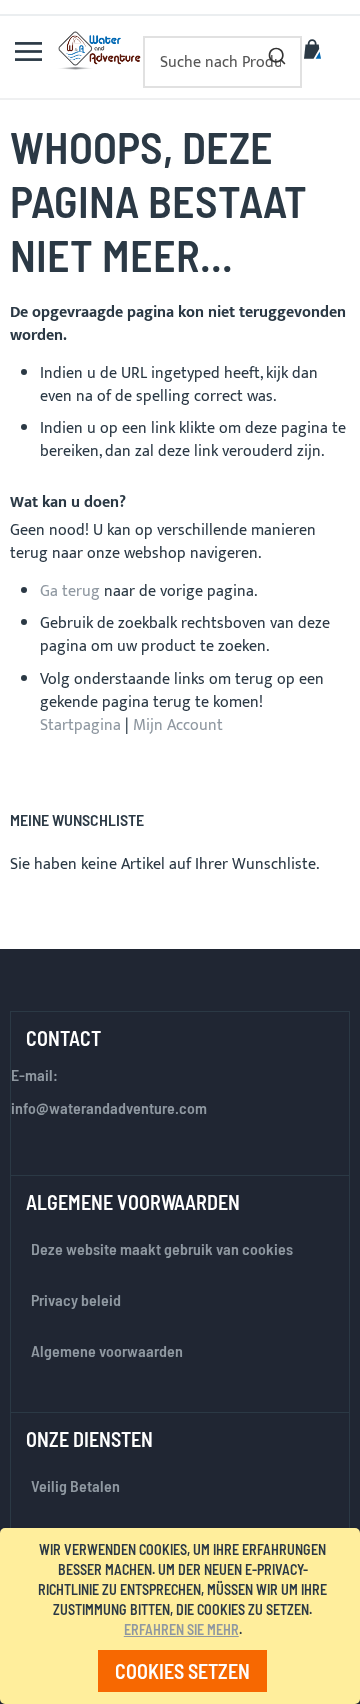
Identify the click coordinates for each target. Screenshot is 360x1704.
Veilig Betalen (75, 1485)
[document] (183, 1616)
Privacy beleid (76, 1299)
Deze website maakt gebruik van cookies (162, 1248)
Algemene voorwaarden (107, 1350)
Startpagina (80, 725)
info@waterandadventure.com (109, 1107)
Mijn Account (178, 725)
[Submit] (277, 52)
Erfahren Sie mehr (181, 1629)
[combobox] (222, 62)
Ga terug (70, 591)
